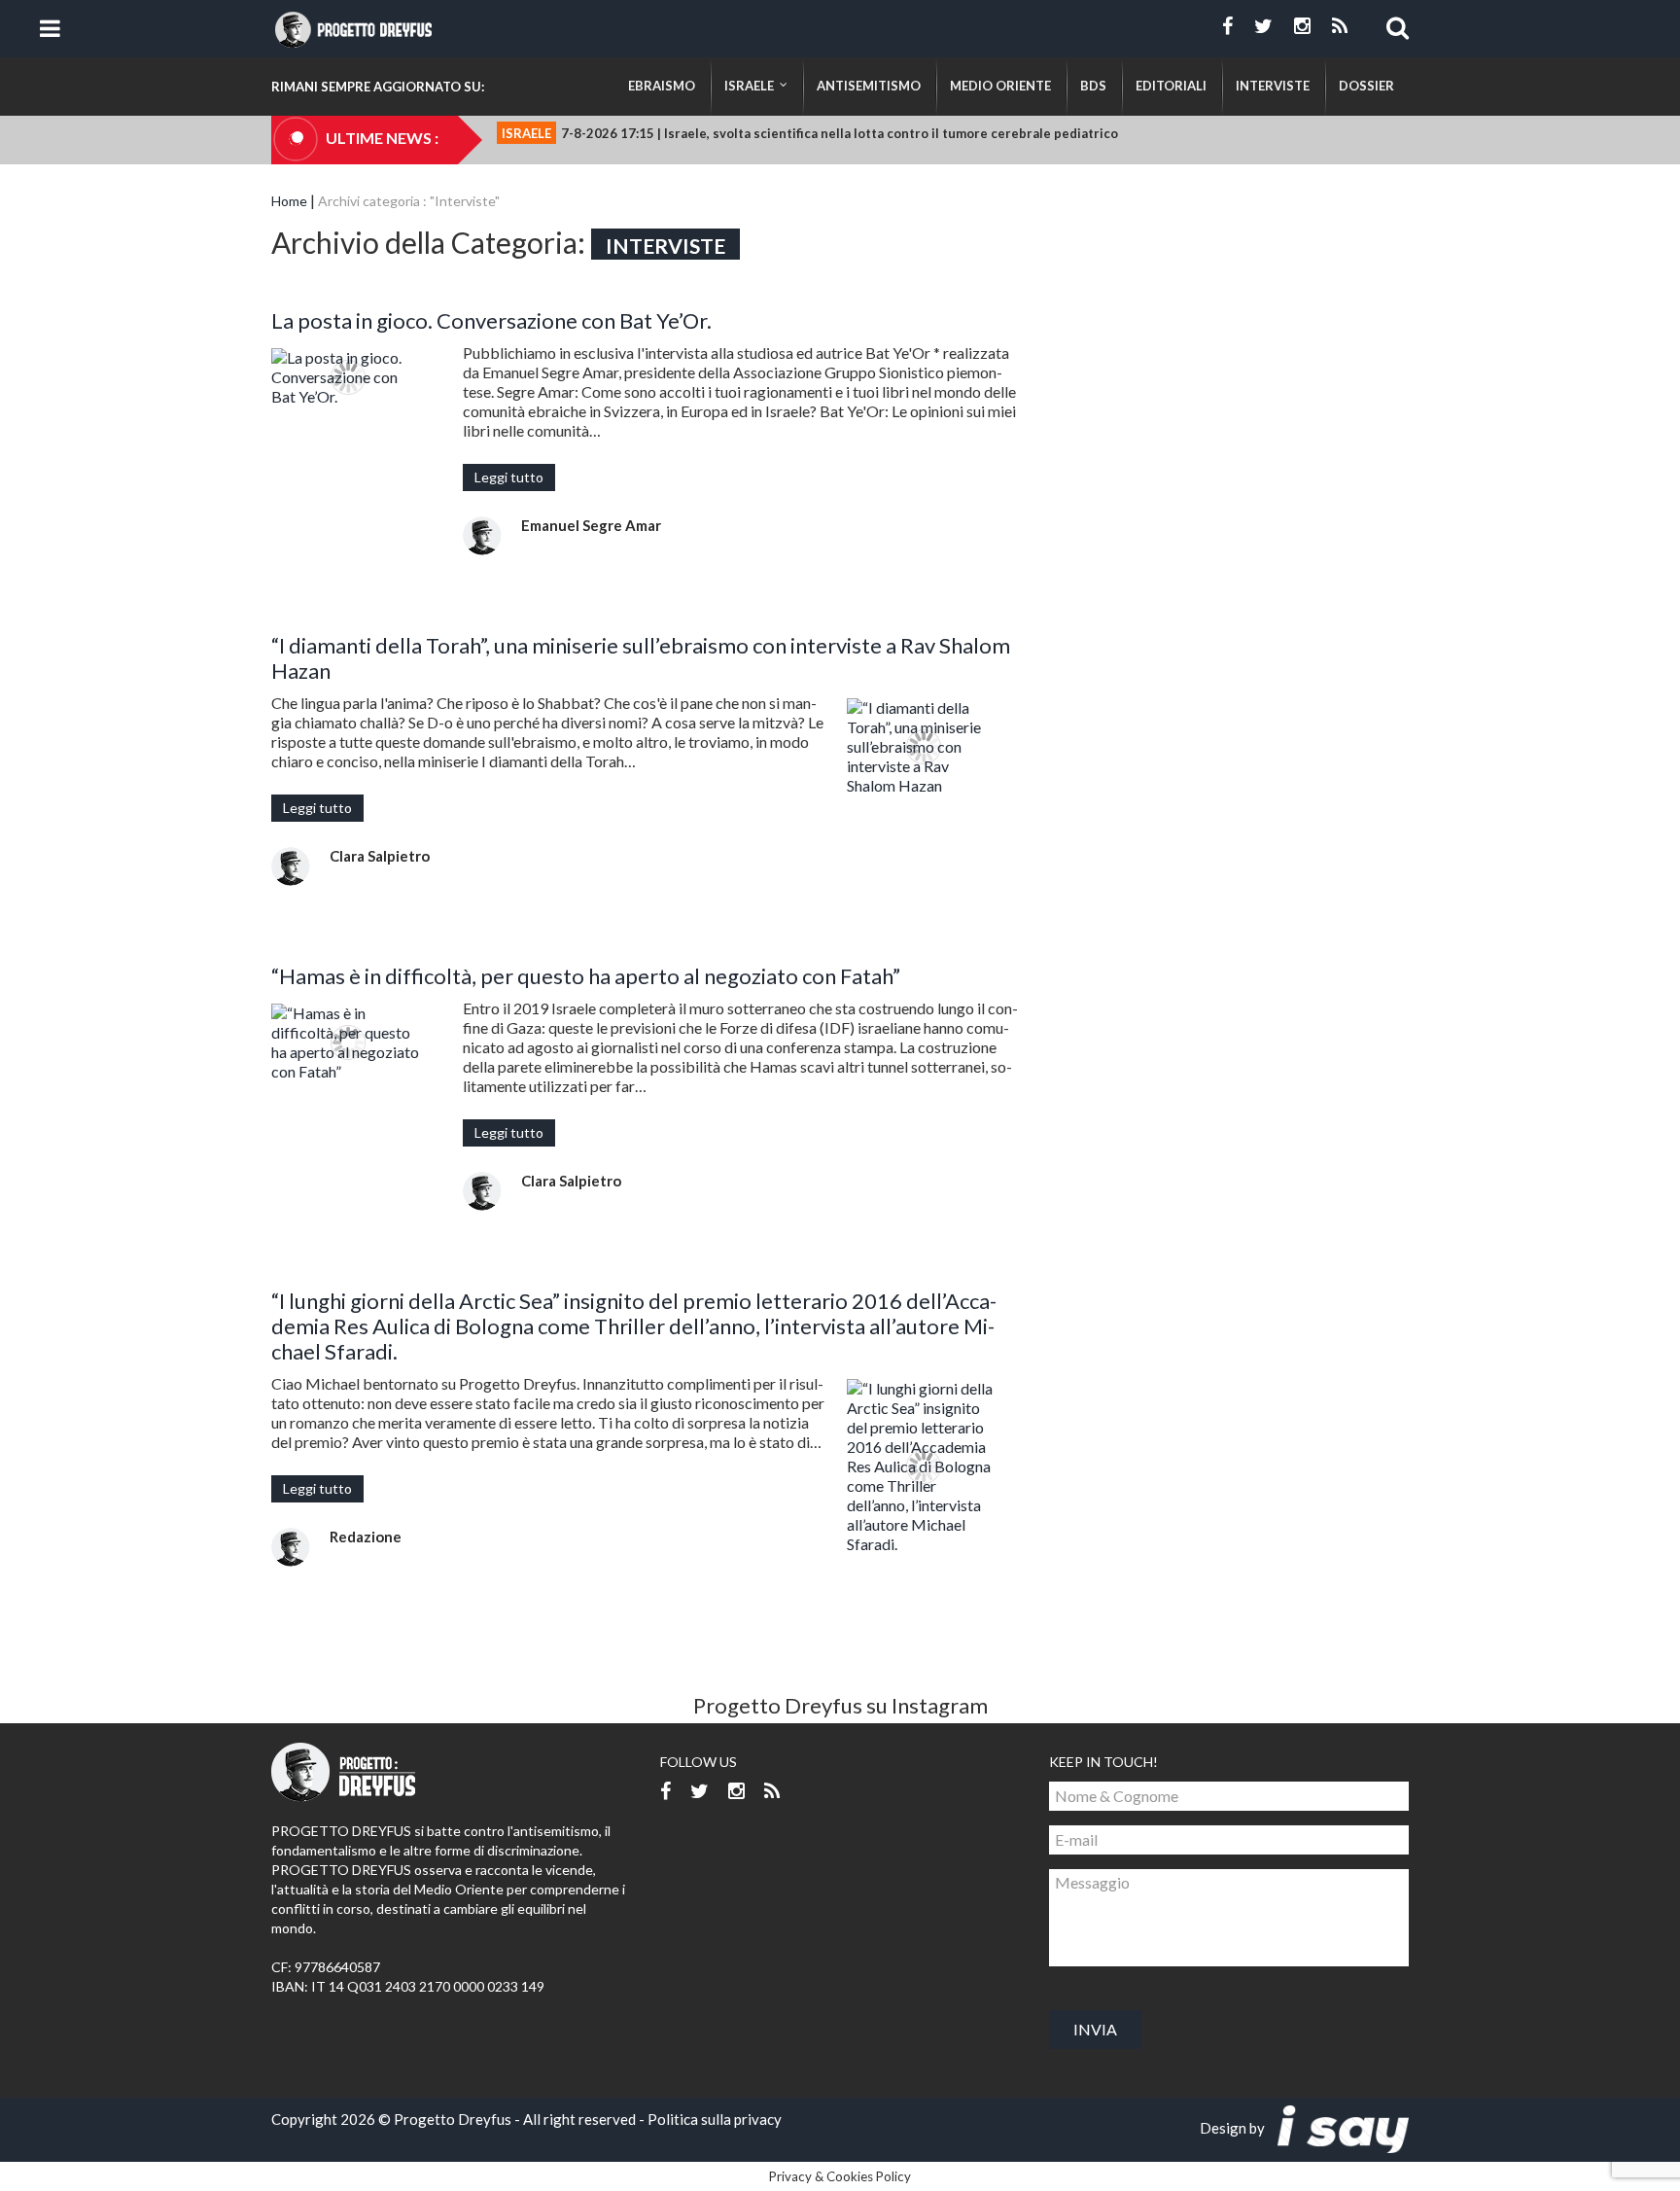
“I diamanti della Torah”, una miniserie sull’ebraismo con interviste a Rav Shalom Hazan (641, 658)
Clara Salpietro (380, 856)
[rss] (1340, 26)
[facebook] (1227, 26)
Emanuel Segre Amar (591, 525)
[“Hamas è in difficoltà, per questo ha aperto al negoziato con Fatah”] (348, 1042)
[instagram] (1302, 26)
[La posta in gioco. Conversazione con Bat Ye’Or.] (348, 377)
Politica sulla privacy (715, 2119)
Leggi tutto (509, 477)
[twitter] (1263, 26)
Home (289, 201)
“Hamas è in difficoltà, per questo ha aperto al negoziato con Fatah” (586, 976)
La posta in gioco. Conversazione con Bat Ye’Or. (491, 320)
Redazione (366, 1537)
